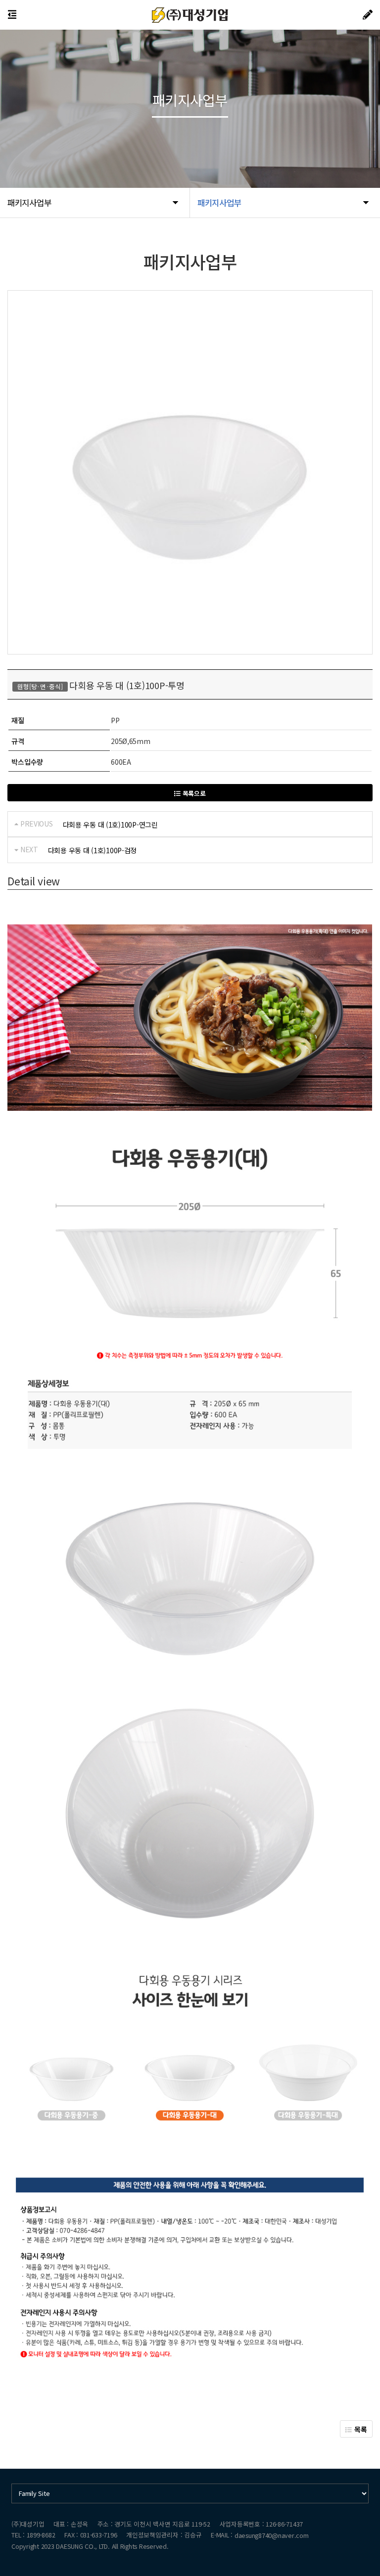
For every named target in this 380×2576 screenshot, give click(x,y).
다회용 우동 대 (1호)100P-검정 (92, 850)
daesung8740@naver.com (272, 2535)
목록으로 (193, 793)
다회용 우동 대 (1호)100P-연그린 (110, 825)
